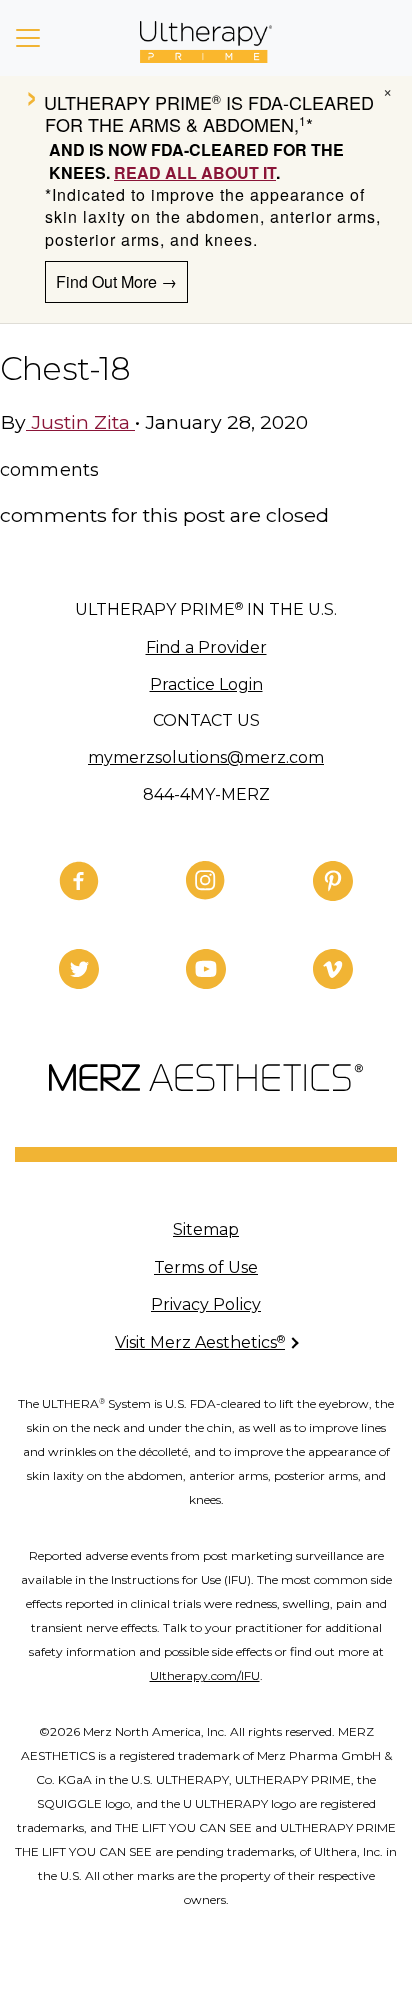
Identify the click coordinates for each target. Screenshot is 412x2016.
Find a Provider (206, 647)
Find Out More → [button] (116, 281)
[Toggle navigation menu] (28, 38)
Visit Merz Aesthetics (200, 1342)
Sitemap (206, 1229)
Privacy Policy (206, 1304)
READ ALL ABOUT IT (195, 172)
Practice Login (206, 684)
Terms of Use (206, 1267)
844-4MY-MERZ (206, 794)
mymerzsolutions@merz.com (206, 757)
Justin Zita (80, 422)
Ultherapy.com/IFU (205, 1675)
